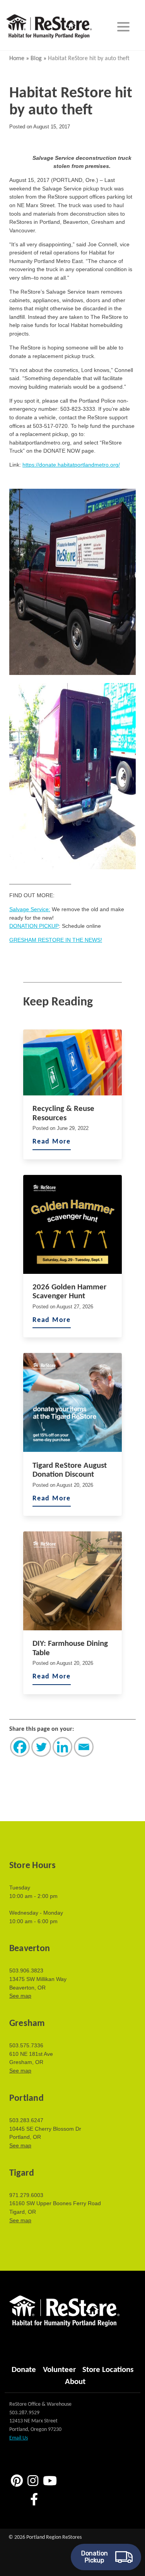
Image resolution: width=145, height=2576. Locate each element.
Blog (36, 59)
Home (17, 59)
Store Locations (108, 2370)
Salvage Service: (30, 909)
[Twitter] (41, 1747)
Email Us (19, 2438)
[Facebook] (20, 1747)
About (75, 2382)
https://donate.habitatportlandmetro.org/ (71, 465)
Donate (24, 2370)
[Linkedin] (62, 1747)
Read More (52, 1142)
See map (20, 1996)
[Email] (84, 1747)
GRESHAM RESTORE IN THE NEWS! (56, 940)
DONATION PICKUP (34, 926)
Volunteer (59, 2370)
